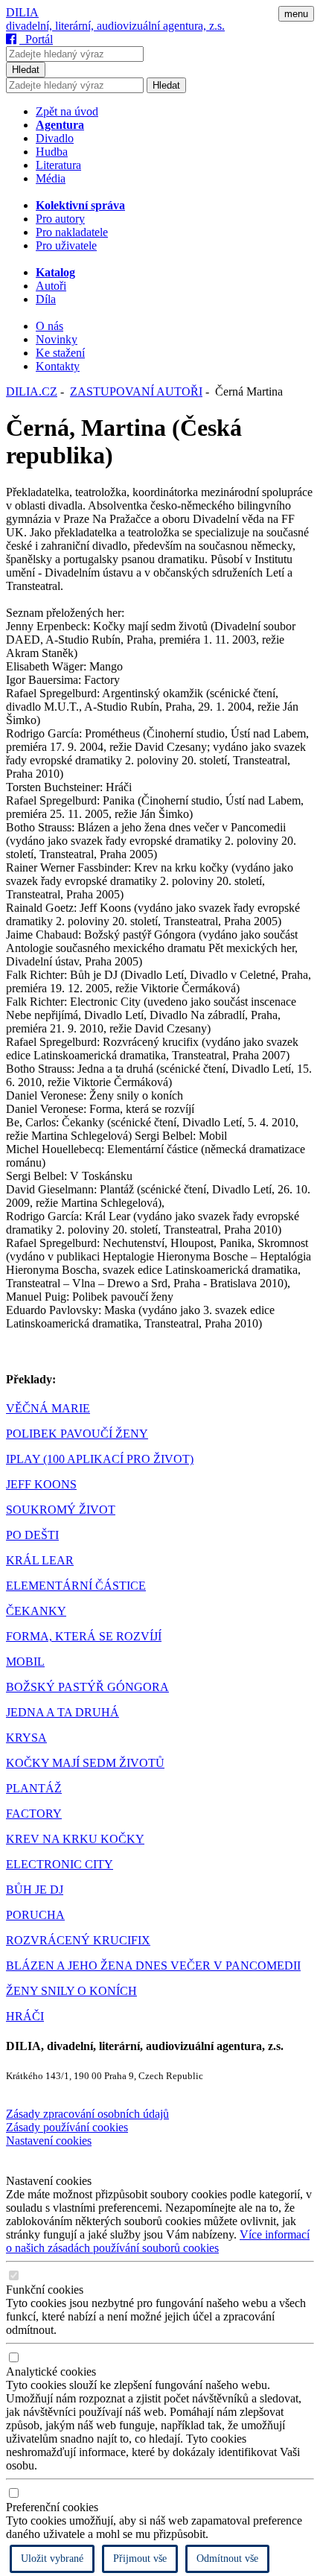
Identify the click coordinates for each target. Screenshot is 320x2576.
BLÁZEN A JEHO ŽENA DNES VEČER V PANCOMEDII (153, 1966)
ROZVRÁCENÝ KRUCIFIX (78, 1940)
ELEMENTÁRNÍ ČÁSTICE (76, 1586)
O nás (49, 326)
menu (296, 14)
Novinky (57, 339)
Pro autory (60, 219)
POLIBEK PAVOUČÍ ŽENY (77, 1434)
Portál (36, 39)
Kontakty (58, 366)
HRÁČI (25, 2016)
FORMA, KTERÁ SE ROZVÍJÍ (84, 1636)
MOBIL (25, 1662)
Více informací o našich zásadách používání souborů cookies (158, 2241)
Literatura (58, 165)
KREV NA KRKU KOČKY (75, 1839)
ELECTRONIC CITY (60, 1864)
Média (51, 178)
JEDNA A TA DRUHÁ (63, 1712)
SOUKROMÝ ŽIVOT (61, 1510)
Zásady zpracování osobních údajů (87, 2114)
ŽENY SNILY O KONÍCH (71, 1991)
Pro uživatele (66, 245)
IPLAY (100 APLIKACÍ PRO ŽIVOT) (100, 1459)
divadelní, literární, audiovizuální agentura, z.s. (115, 26)
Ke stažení (60, 353)
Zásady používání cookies (67, 2127)
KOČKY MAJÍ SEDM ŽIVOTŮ (85, 1763)
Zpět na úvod (67, 111)
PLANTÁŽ (34, 1788)
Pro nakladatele (72, 232)
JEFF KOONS (41, 1484)
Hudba (52, 152)
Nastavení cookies (49, 2141)
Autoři (51, 286)
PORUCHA (35, 1915)
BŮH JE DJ (35, 1890)
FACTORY (34, 1814)
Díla (46, 299)
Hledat (26, 70)
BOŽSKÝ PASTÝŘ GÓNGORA (87, 1687)
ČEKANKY (36, 1611)
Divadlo (55, 138)
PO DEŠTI (32, 1535)
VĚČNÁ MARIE (48, 1408)
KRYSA (26, 1738)
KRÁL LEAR (40, 1560)
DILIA (22, 12)
